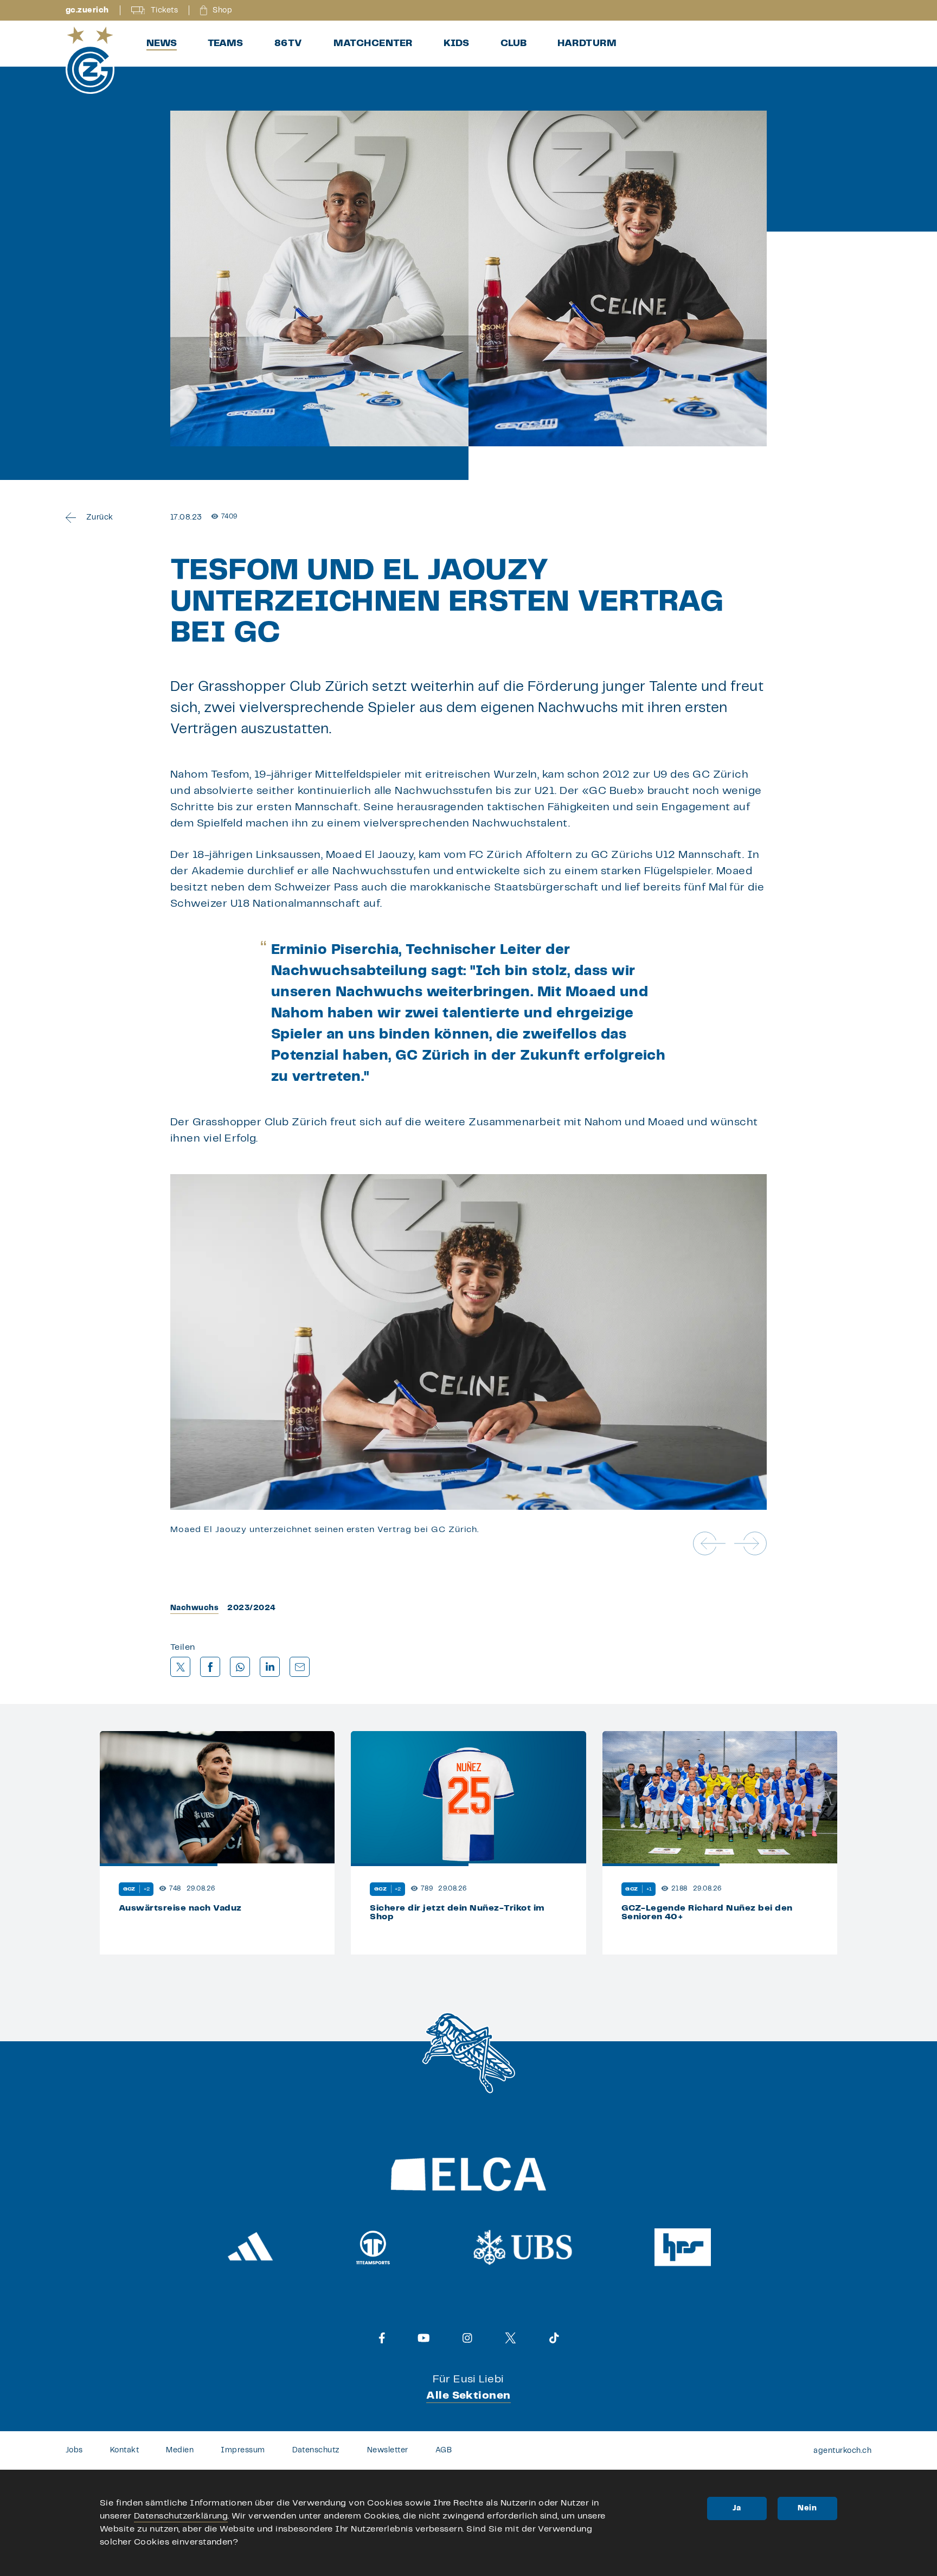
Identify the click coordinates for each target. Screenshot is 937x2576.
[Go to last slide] (709, 1543)
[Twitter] (511, 2338)
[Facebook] (382, 2338)
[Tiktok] (554, 2338)
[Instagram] (467, 2338)
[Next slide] (750, 1543)
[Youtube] (424, 2338)
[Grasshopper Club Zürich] (90, 60)
